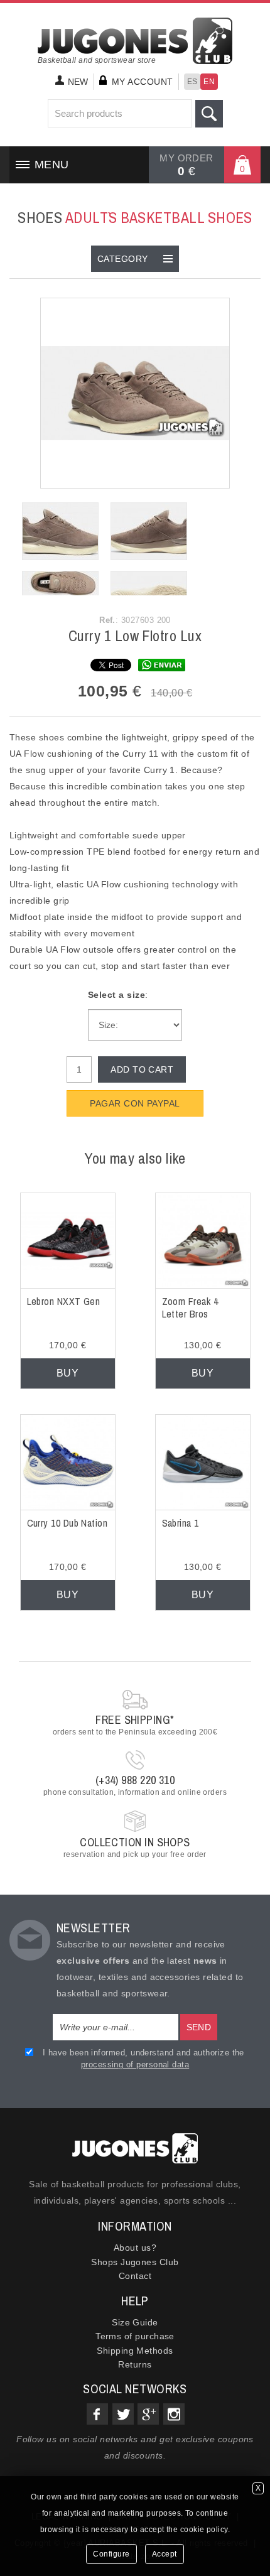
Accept (165, 2554)
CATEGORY (123, 259)
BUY (67, 1373)
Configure (111, 2554)
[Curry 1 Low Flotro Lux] (135, 392)
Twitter (123, 2414)
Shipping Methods (135, 2351)
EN (209, 82)
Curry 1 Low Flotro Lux (135, 636)
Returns (135, 2364)
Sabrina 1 (181, 1523)
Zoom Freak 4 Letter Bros (190, 1308)
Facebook (97, 2414)
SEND (199, 2027)
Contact (135, 2276)
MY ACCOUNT (143, 82)
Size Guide (135, 2322)
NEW (78, 82)
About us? (135, 2248)
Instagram (174, 2414)
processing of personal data (135, 2065)
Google (148, 2414)
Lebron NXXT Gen (64, 1301)
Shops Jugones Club (135, 2262)
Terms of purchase (135, 2336)
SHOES (135, 217)
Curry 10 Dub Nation (67, 1523)
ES (192, 82)
